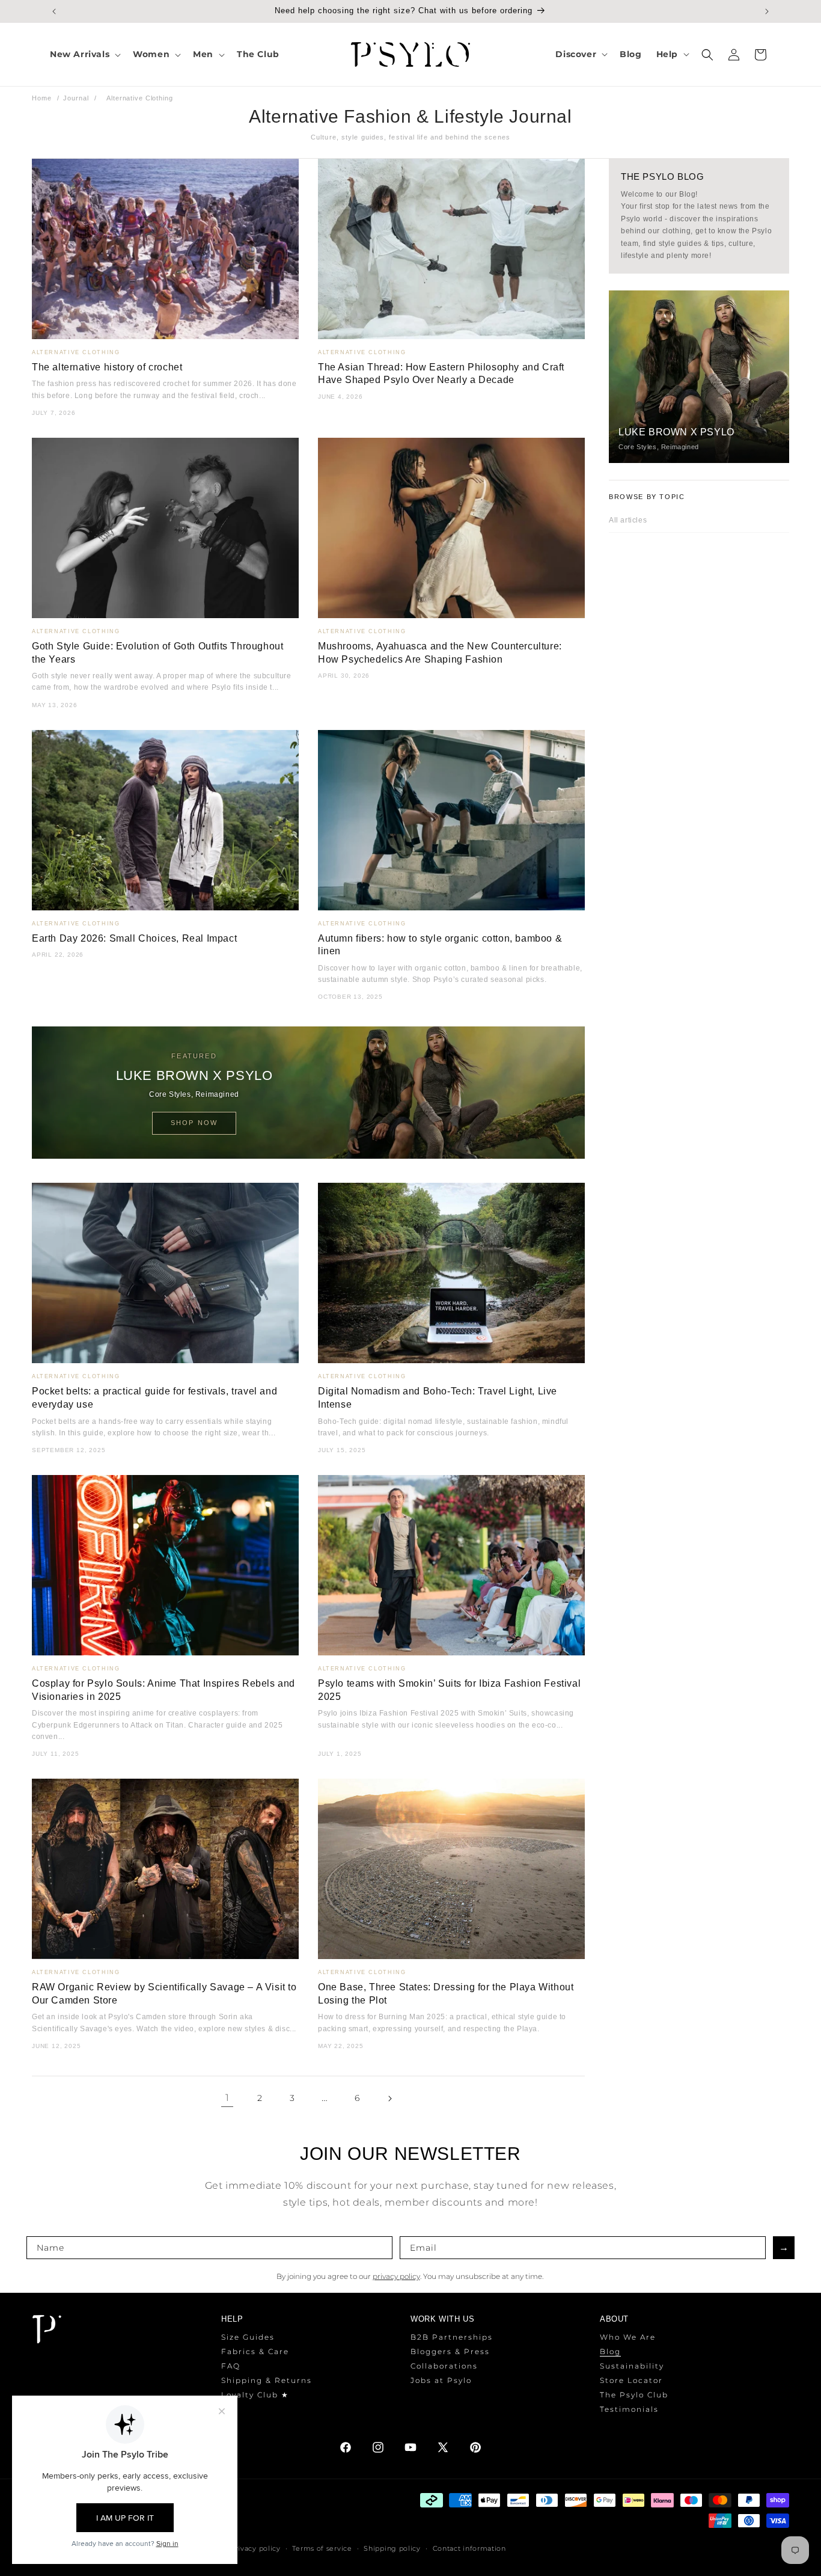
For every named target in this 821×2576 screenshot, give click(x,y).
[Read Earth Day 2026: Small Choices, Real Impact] (165, 820)
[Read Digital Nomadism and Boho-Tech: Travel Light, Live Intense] (451, 1273)
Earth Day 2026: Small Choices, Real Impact (134, 938)
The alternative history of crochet (107, 367)
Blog (610, 2351)
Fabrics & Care (255, 2351)
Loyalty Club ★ (255, 2395)
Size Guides (248, 2337)
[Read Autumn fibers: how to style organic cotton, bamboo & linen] (451, 820)
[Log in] (734, 55)
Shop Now (194, 1123)
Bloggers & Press (450, 2351)
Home (42, 98)
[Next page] (389, 2099)
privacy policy (396, 2276)
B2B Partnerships (452, 2337)
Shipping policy (392, 2548)
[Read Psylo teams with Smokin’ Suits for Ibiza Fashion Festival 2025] (451, 1565)
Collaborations (444, 2366)
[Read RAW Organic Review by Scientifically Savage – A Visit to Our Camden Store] (165, 1869)
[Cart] (760, 55)
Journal (76, 98)
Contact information (469, 2548)
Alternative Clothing (76, 352)
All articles (628, 520)
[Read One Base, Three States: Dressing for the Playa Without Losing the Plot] (451, 1869)
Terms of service (322, 2548)
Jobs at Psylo (441, 2380)
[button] (84, 54)
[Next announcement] (767, 11)
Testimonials (629, 2409)
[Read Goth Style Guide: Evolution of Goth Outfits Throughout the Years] (165, 528)
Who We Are (628, 2337)
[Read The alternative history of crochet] (165, 249)
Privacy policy (255, 2548)
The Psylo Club (634, 2395)
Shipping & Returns (267, 2380)
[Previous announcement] (54, 11)
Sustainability (632, 2366)
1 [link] (227, 2098)
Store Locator (631, 2380)
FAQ (231, 2366)
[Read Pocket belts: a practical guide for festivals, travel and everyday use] (165, 1273)
